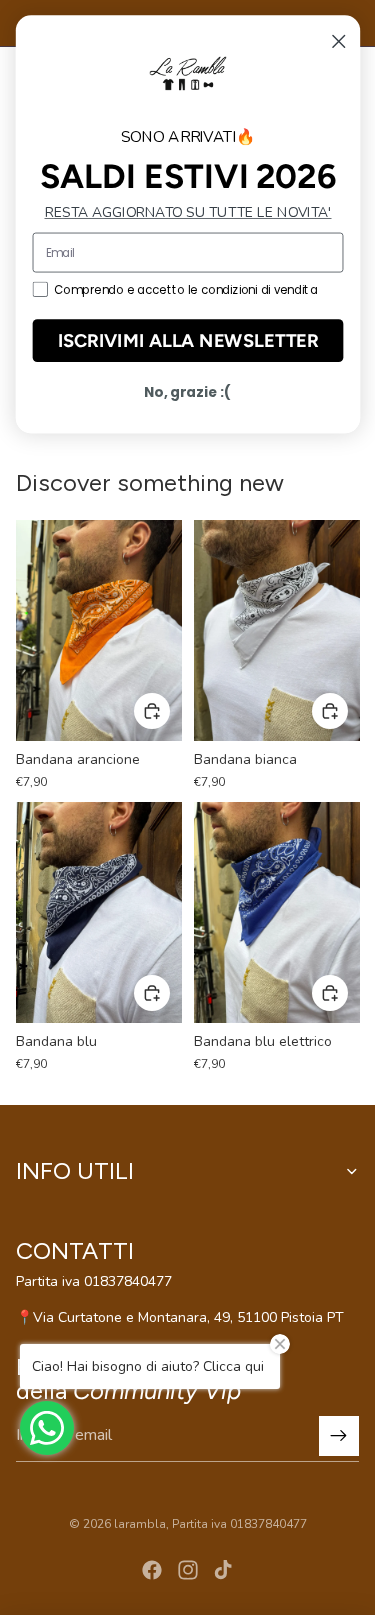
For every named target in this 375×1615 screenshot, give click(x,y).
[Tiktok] (223, 1570)
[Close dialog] (338, 41)
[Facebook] (152, 1570)
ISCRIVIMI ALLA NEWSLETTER (187, 340)
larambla (140, 1524)
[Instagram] (188, 1570)
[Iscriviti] (339, 1436)
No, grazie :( (187, 392)
